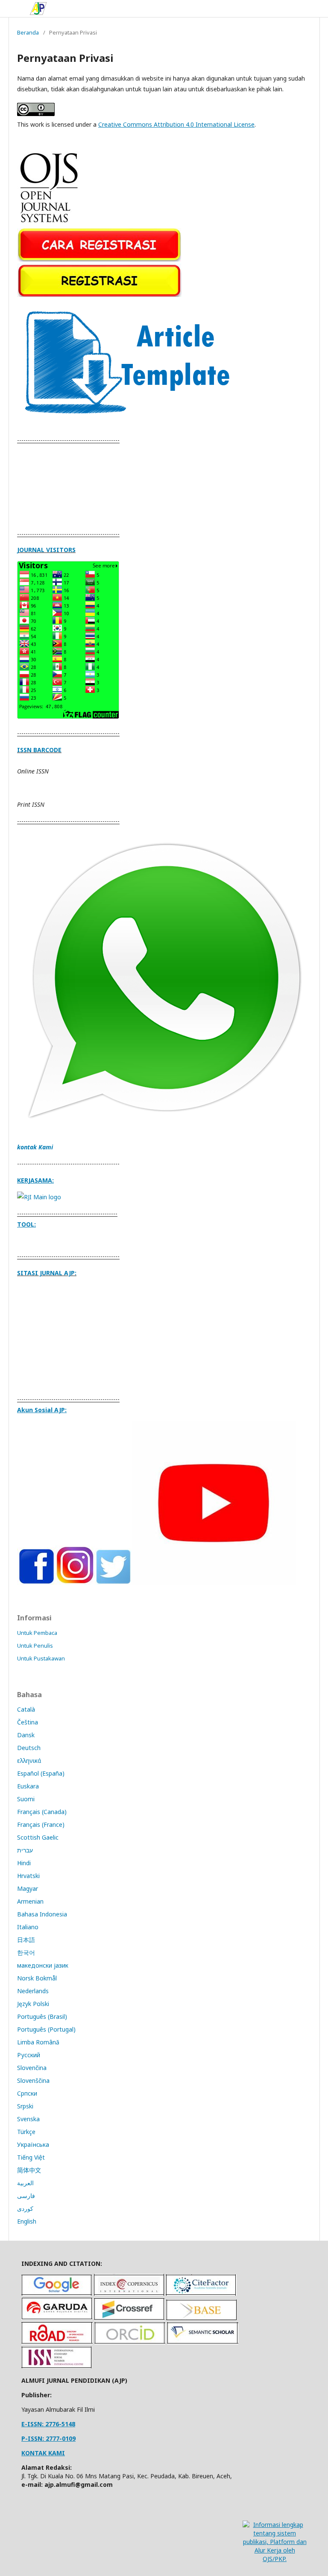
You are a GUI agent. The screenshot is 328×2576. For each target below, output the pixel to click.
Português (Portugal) (46, 2029)
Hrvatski (28, 1876)
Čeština (28, 1722)
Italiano (28, 1927)
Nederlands (33, 1991)
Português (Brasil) (42, 2016)
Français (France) (41, 1824)
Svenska (28, 2119)
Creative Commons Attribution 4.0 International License (176, 124)
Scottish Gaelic (38, 1837)
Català (26, 1709)
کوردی (25, 2208)
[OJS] (50, 224)
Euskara (28, 1786)
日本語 (26, 1940)
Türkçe (26, 2132)
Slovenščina (33, 2080)
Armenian (30, 1901)
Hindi (24, 1863)
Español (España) (41, 1773)
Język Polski (33, 2004)
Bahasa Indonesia (42, 1914)
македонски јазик (43, 1965)
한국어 (26, 1952)
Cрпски (27, 2093)
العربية (25, 2183)
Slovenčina (32, 2068)
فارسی (26, 2196)
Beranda (28, 32)
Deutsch (29, 1748)
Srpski (25, 2106)
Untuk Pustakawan (41, 1658)
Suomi (26, 1799)
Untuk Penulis (35, 1646)
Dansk (26, 1735)
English (27, 2221)
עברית (25, 1850)
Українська (33, 2144)
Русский (29, 2055)
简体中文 (29, 2170)
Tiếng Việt (31, 2157)
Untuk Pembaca (37, 1633)
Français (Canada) (42, 1812)
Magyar (28, 1888)
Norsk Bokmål (37, 1978)
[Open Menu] (17, 9)
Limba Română (38, 2042)
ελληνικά (29, 1760)
